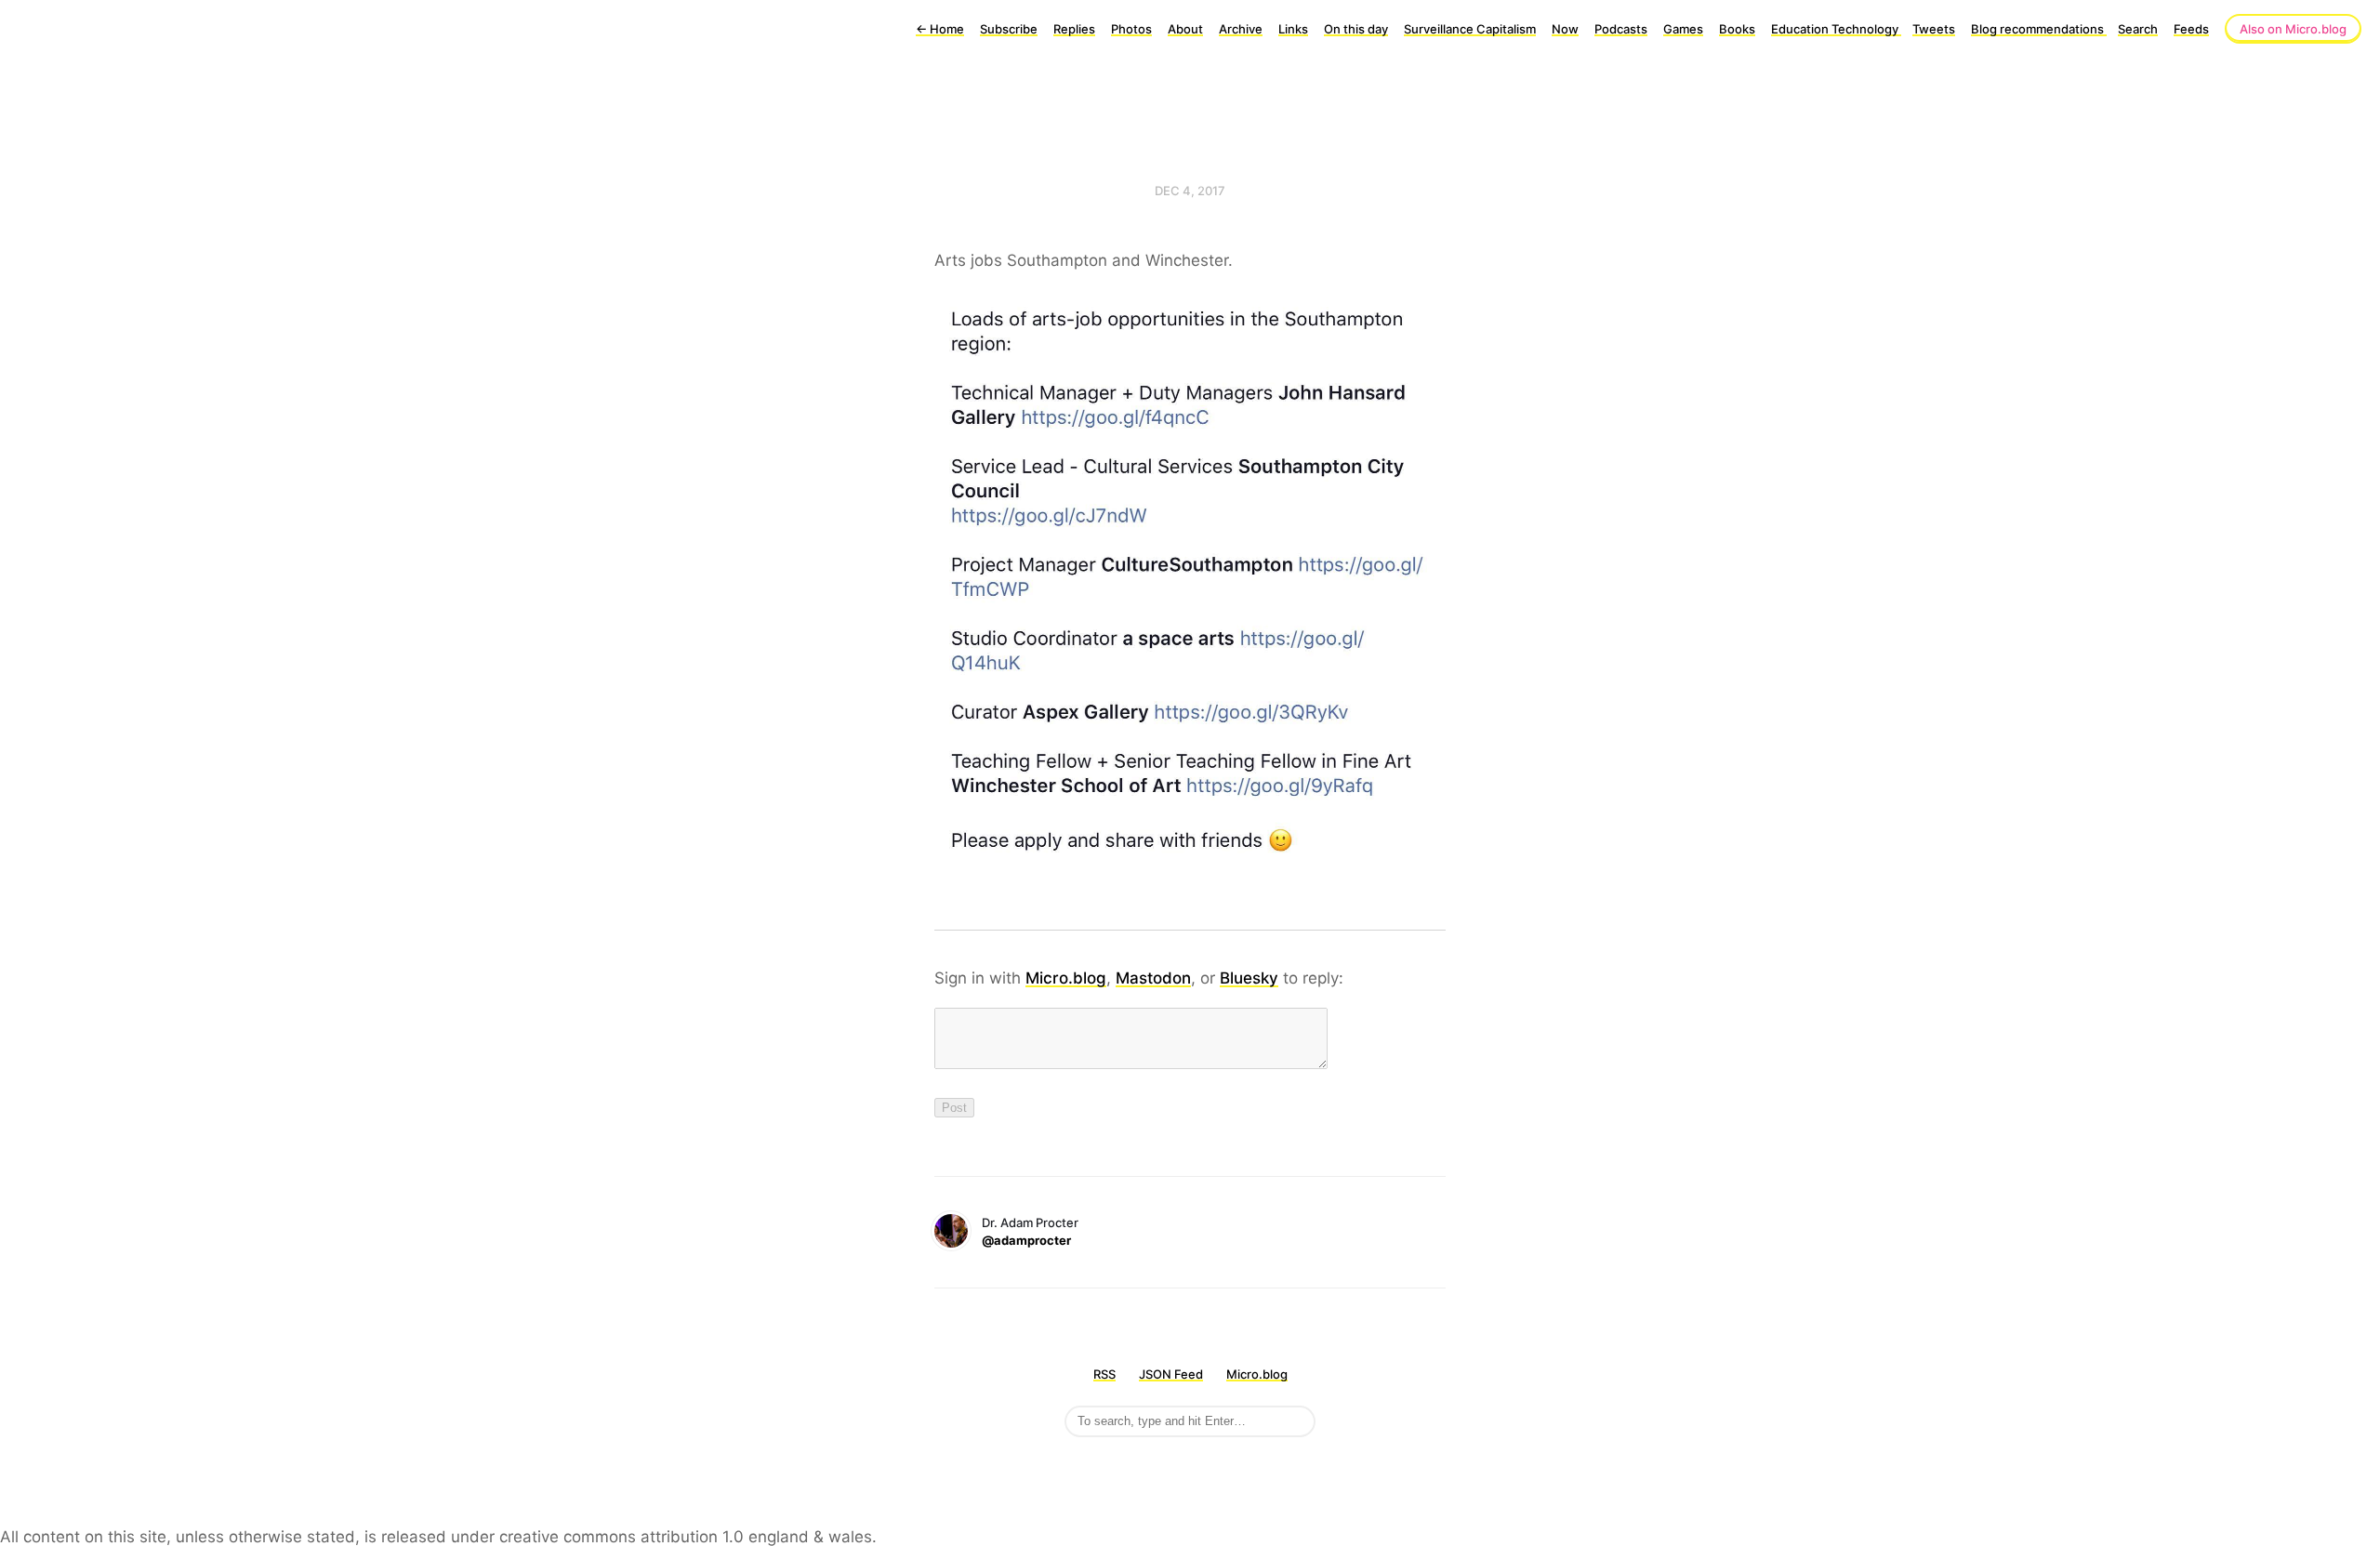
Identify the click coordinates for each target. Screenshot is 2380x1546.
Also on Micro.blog (2293, 29)
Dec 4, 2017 (1190, 191)
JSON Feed (1171, 1374)
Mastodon (1153, 978)
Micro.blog (1066, 978)
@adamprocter (1026, 1240)
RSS (1104, 1374)
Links (1293, 29)
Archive (1241, 29)
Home (940, 29)
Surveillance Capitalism (1470, 29)
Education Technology (1836, 29)
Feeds (2191, 29)
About (1185, 29)
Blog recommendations (2039, 29)
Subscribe (1009, 29)
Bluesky (1249, 978)
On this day (1356, 29)
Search (2138, 29)
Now (1565, 29)
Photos (1131, 29)
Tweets (1934, 29)
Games (1683, 29)
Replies (1074, 29)
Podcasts (1621, 29)
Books (1737, 29)
